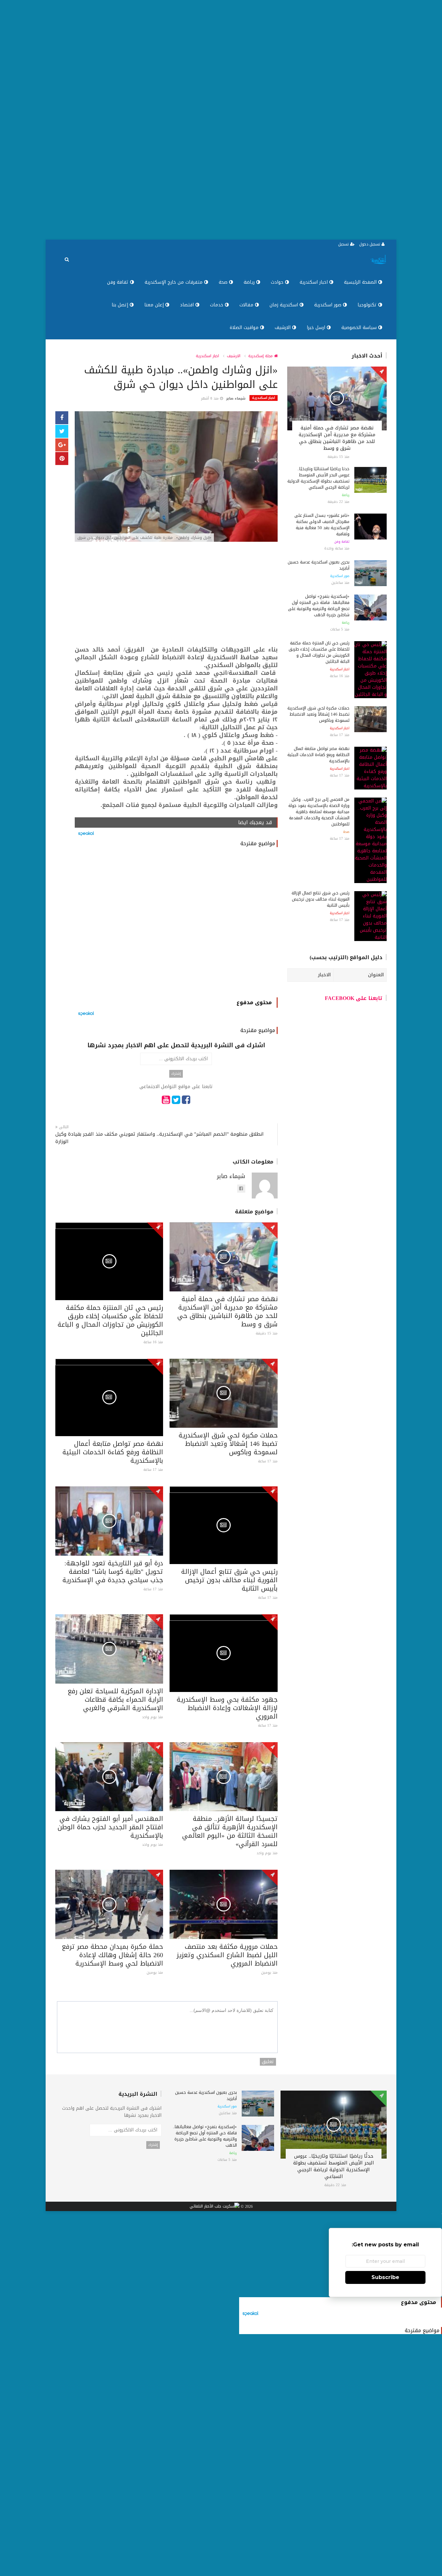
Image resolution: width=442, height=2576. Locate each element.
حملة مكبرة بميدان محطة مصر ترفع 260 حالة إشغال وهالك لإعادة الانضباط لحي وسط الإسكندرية (112, 1955)
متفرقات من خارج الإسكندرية (174, 282)
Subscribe (385, 2277)
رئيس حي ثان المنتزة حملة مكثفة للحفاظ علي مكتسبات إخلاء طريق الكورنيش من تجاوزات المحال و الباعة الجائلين (110, 1320)
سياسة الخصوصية (360, 328)
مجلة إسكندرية (261, 356)
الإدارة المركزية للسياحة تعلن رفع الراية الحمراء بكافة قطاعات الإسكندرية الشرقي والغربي (115, 1699)
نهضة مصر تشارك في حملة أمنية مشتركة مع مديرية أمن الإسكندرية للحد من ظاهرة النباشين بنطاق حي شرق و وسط (227, 1311)
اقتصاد (188, 305)
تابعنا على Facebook (354, 998)
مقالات (247, 305)
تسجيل (344, 244)
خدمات (217, 305)
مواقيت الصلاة (245, 328)
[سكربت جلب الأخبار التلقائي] (215, 2207)
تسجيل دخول (370, 244)
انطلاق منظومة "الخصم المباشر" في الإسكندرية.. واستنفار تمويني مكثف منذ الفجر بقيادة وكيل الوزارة (160, 1138)
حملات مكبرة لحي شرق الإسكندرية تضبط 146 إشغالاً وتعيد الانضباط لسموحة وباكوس (228, 1444)
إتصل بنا (121, 305)
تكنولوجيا (368, 305)
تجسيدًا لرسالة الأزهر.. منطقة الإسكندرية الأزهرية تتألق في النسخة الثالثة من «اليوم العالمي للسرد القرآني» (230, 1831)
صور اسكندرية (329, 305)
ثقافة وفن (119, 282)
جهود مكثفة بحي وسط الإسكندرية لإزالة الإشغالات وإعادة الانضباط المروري (227, 1708)
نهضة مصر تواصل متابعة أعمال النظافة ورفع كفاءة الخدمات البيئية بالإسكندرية (113, 1452)
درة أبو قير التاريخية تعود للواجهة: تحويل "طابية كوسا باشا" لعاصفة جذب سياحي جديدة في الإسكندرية (113, 1572)
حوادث (278, 282)
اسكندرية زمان (285, 305)
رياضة (250, 282)
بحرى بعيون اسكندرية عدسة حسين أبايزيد (319, 565)
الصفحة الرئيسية (361, 282)
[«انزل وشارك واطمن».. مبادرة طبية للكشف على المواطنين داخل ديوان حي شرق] (176, 477)
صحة (224, 282)
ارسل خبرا (317, 328)
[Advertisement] (248, 120)
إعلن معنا (155, 305)
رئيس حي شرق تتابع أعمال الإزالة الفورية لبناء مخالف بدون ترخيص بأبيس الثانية (229, 1580)
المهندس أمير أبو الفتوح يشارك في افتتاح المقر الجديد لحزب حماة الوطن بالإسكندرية (110, 1827)
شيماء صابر (236, 398)
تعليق (268, 2062)
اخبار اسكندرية (315, 282)
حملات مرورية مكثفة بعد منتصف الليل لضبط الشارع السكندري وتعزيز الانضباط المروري (227, 1955)
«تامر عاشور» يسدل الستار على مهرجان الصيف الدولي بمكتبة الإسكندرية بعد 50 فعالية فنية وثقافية (322, 525)
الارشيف (283, 328)
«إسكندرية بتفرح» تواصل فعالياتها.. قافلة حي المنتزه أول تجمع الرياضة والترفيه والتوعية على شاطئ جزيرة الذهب (319, 606)
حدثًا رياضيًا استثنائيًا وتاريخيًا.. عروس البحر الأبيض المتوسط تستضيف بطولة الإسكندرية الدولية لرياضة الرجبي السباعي (318, 478)
